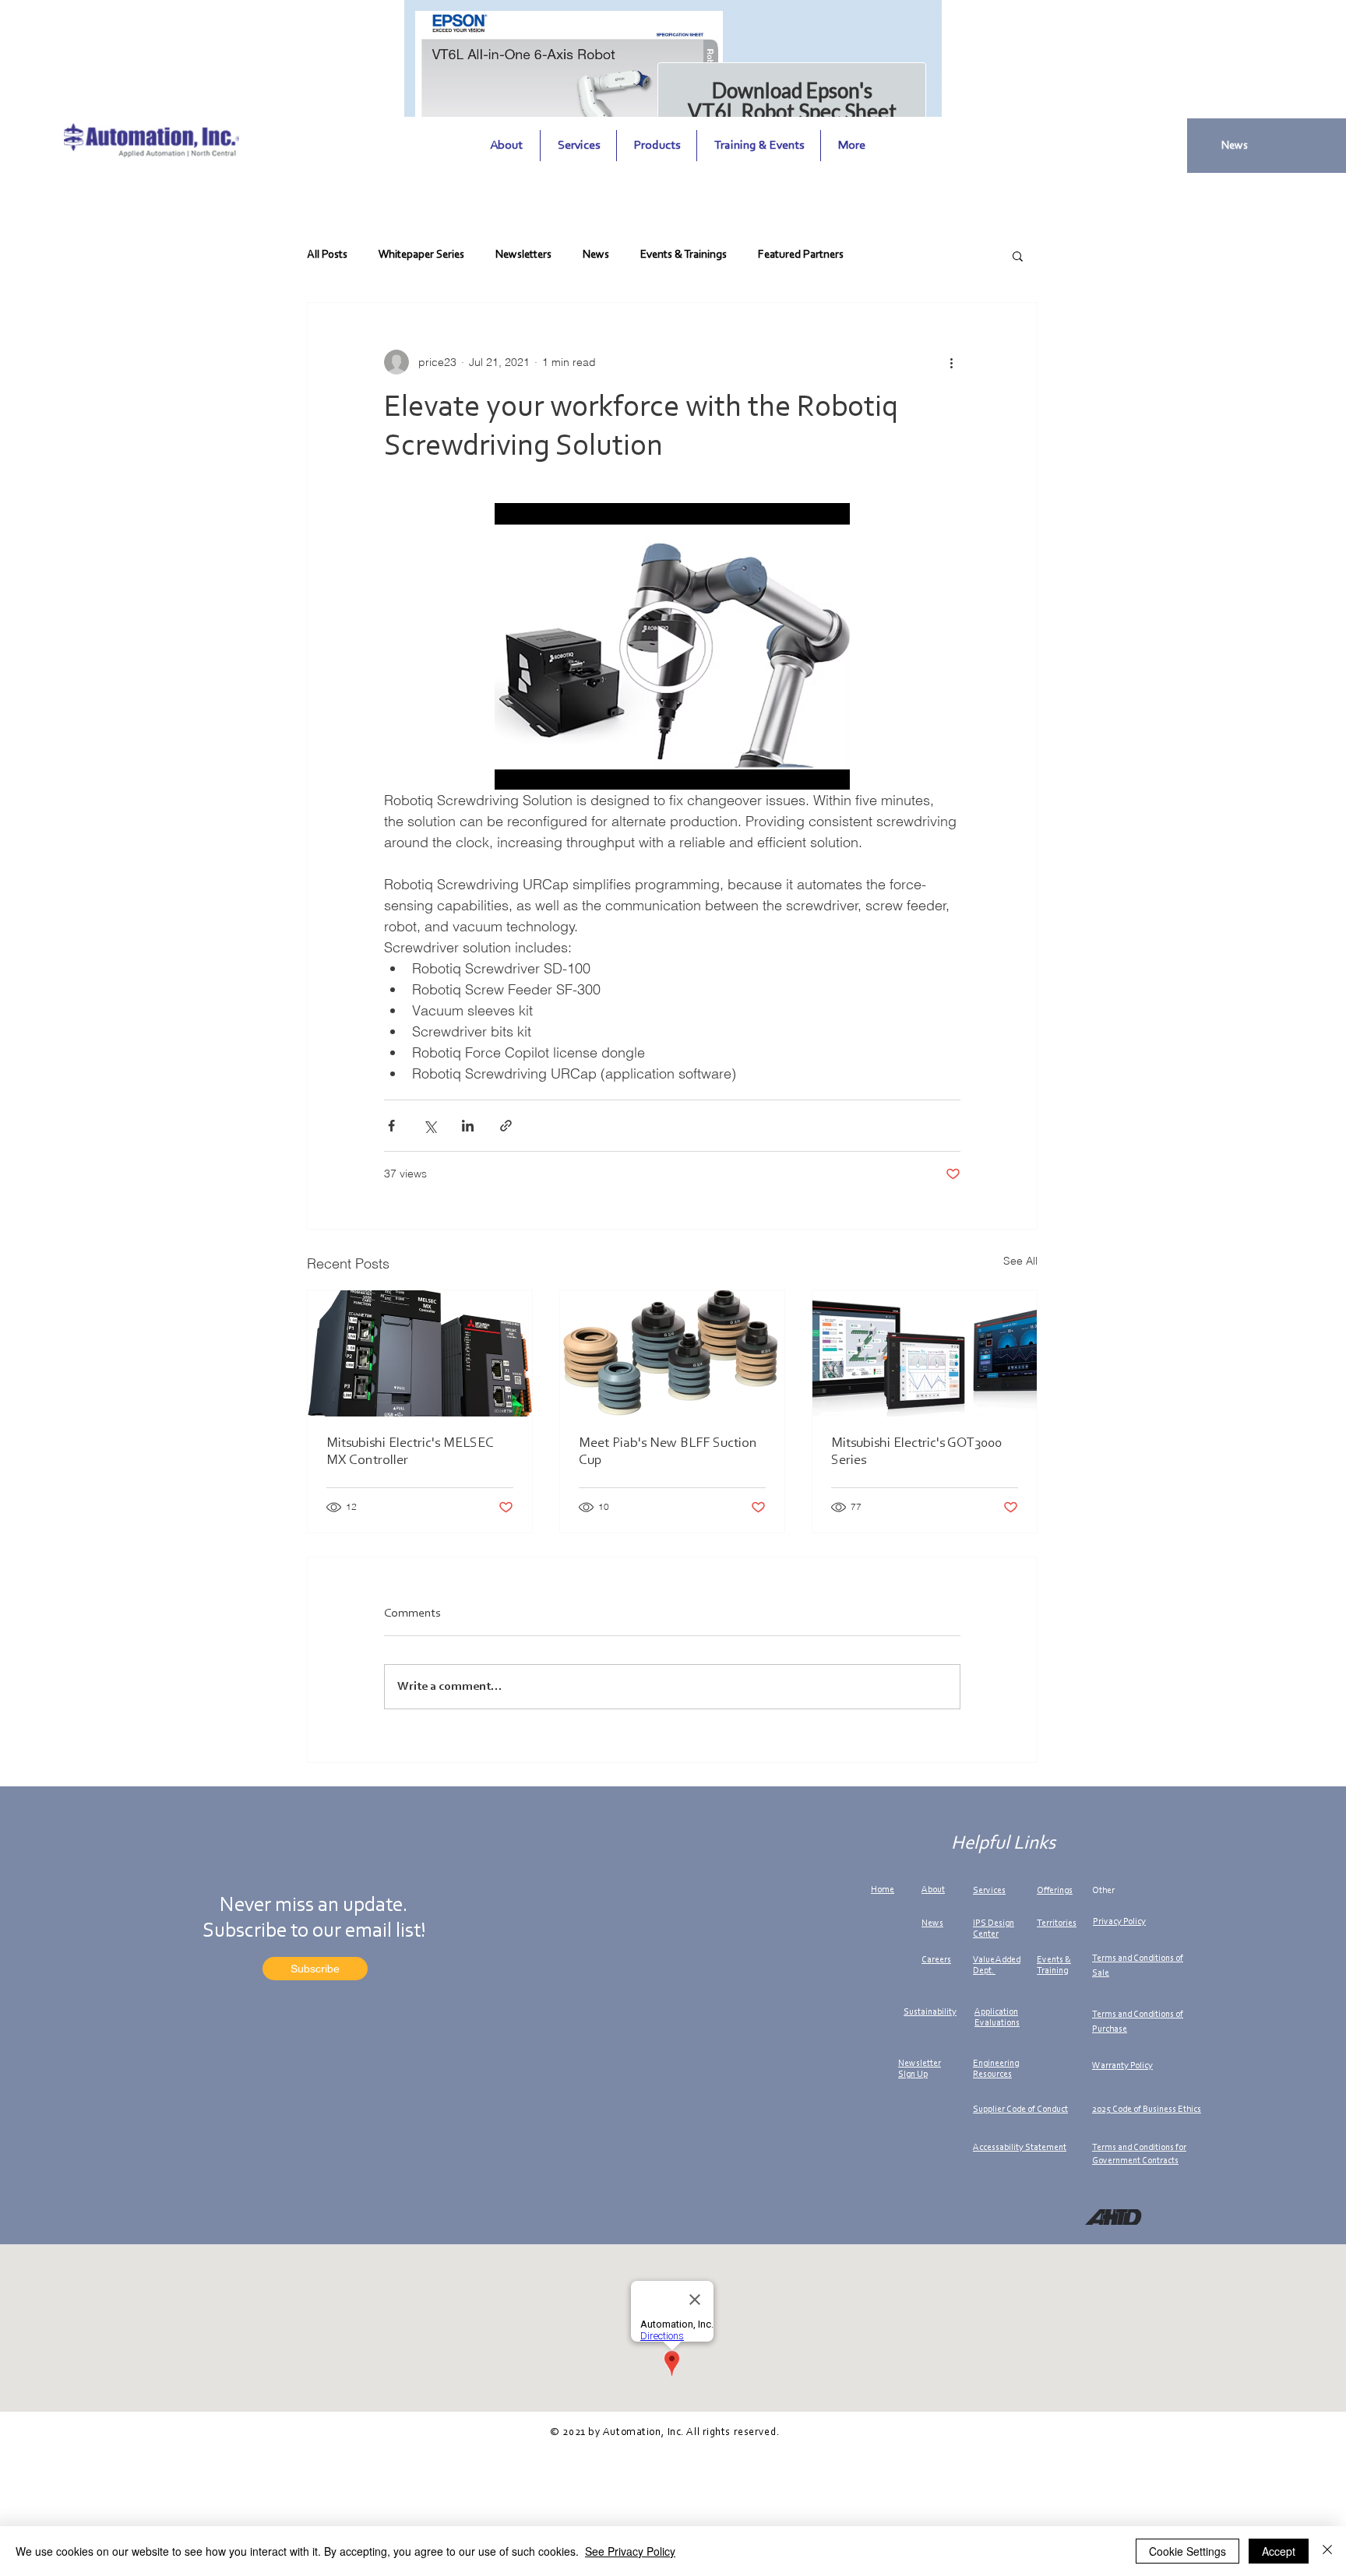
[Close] (1327, 2551)
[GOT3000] (925, 1353)
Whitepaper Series (421, 255)
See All (1020, 1261)
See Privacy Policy (630, 2551)
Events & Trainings (684, 255)
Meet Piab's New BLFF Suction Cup (668, 1452)
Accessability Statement (1020, 2148)
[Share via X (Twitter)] (430, 1126)
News (596, 255)
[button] (1018, 255)
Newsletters (523, 255)
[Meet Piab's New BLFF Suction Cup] (672, 1353)
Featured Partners (801, 255)
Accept (1279, 2551)
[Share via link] (506, 1126)
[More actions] (951, 362)
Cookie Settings (1187, 2551)
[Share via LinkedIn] (468, 1126)
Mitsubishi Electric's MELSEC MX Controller (410, 1452)
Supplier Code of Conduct (1020, 2110)
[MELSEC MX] (420, 1353)
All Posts (327, 255)
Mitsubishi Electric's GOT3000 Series (916, 1452)
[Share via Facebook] (391, 1126)
